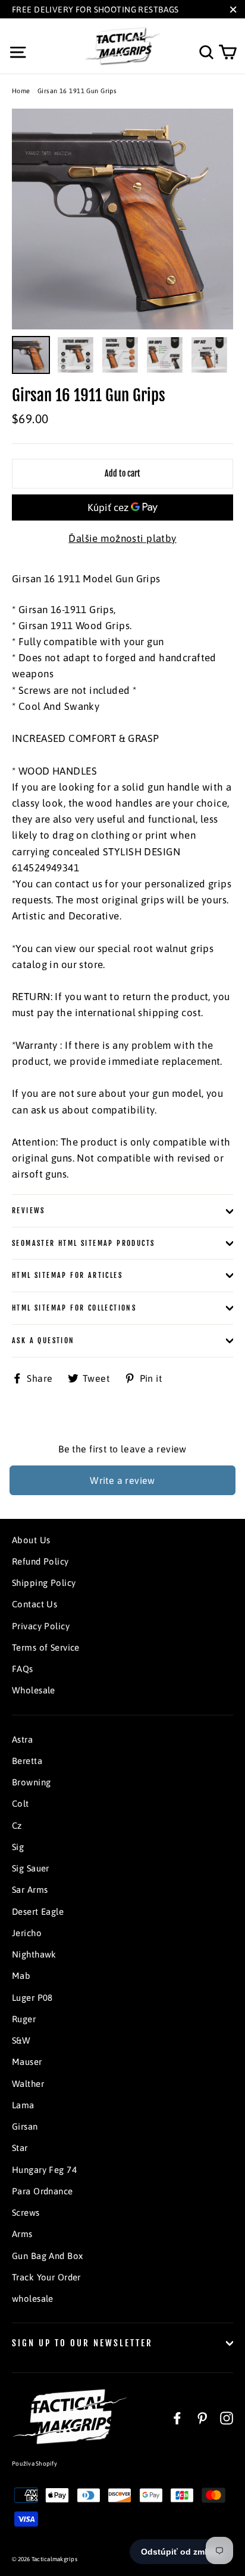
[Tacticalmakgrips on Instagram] (227, 2418)
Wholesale (34, 1690)
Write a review (122, 1480)
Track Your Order (46, 2277)
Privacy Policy (41, 1626)
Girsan (25, 2126)
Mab (21, 1976)
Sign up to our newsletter (82, 2343)
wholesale (33, 2299)
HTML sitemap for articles (67, 1275)
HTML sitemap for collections (74, 1308)
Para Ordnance (43, 2191)
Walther (28, 2084)
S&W (21, 2040)
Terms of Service (46, 1647)
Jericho (27, 1933)
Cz (17, 1825)
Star (20, 2148)
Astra (22, 1739)
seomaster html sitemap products (83, 1243)
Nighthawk (34, 1954)
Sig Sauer (31, 1868)
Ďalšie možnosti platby (122, 538)
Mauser (27, 2062)
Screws (26, 2212)
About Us (31, 1540)
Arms (22, 2234)
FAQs (23, 1669)
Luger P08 (32, 1998)
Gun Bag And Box (47, 2256)
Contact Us (34, 1604)
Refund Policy (40, 1561)
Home (21, 91)
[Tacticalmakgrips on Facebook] (177, 2418)
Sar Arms (30, 1890)
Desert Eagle (38, 1912)
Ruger (24, 2019)
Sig (18, 1847)
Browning (31, 1782)
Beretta (27, 1761)
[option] (122, 219)
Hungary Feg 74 (44, 2170)
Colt (21, 1803)
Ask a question (43, 1341)
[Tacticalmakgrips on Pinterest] (202, 2418)
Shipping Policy (44, 1583)
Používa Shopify (34, 2464)
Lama (23, 2105)
